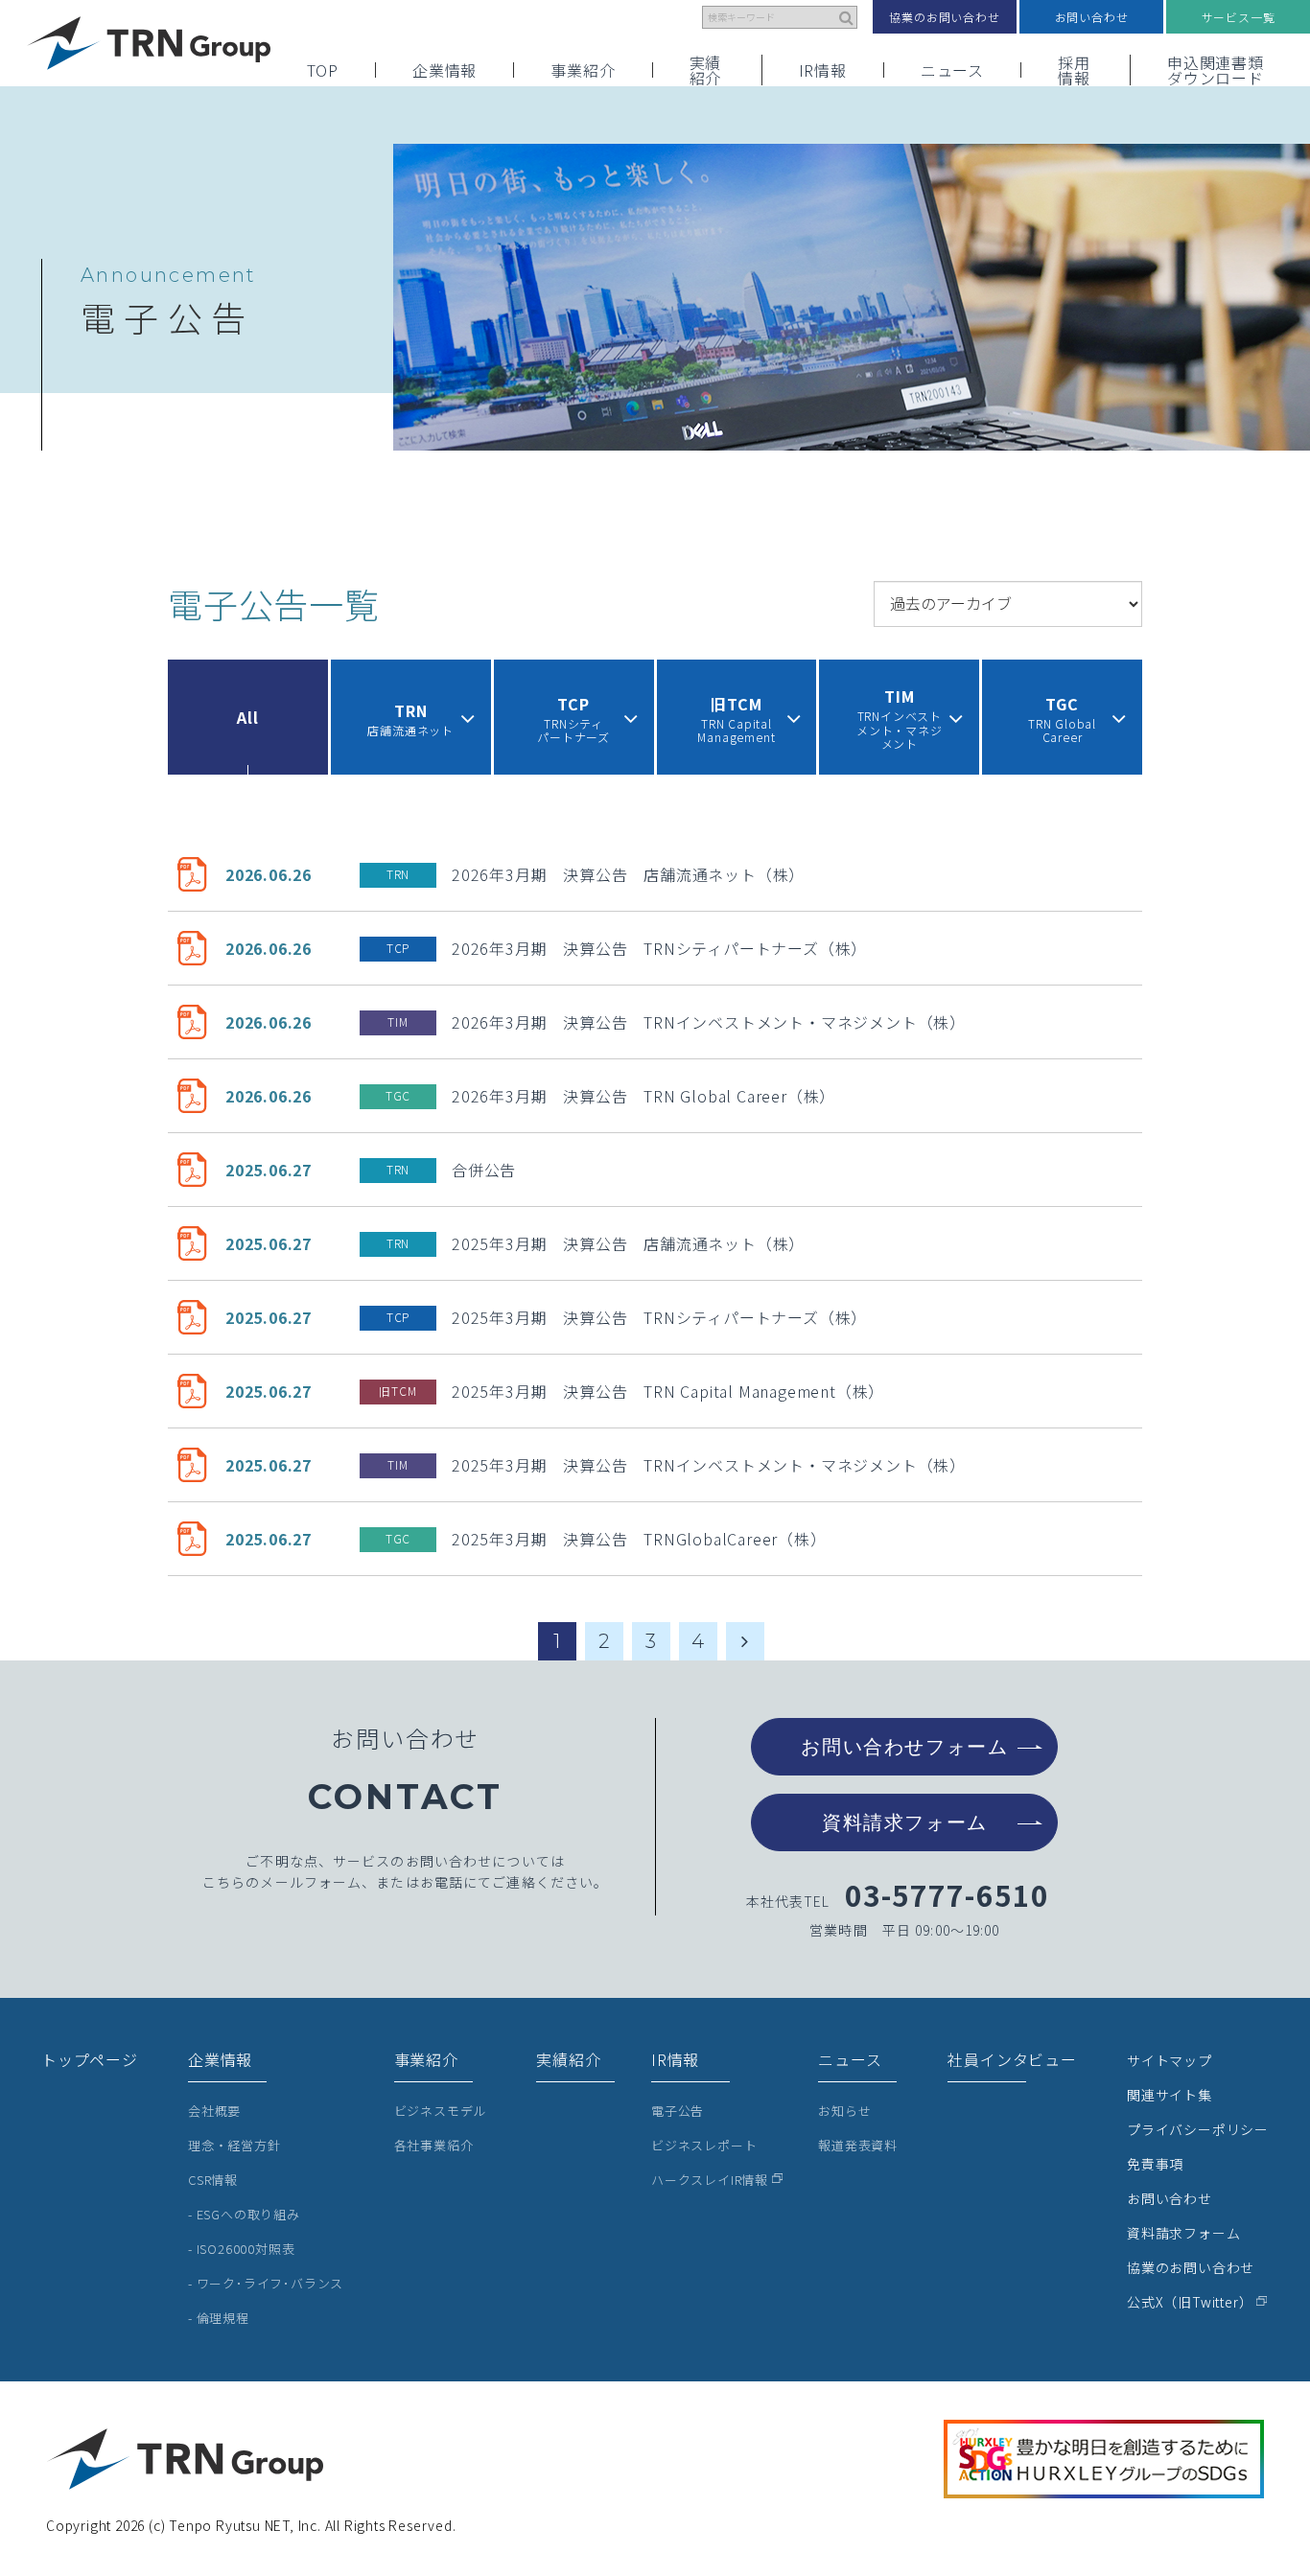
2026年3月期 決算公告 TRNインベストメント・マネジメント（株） (709, 1022)
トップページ (90, 2059)
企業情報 (444, 70)
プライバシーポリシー (1198, 2129)
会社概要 (214, 2111)
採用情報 (1074, 70)
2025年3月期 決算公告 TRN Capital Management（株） (668, 1391)
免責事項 (1155, 2164)
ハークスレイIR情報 (710, 2180)
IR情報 (823, 70)
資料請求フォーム (905, 1822)
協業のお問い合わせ (944, 17)
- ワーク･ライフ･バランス (266, 2283)
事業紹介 (583, 70)
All (247, 717)
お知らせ (844, 2111)
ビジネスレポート (704, 2145)
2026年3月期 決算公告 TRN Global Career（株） (643, 1096)
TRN (398, 874)
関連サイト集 (1170, 2095)
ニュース (952, 70)
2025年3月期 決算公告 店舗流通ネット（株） (628, 1243)
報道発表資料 (858, 2145)
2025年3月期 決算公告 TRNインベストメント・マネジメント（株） (709, 1465)
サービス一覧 (1239, 17)
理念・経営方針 (234, 2145)
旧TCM (398, 1391)
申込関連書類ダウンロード (1216, 70)
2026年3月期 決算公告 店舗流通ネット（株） (628, 874)
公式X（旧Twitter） (1190, 2302)
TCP (398, 948)
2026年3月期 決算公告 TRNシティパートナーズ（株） (659, 948)
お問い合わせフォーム (904, 1747)
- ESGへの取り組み (244, 2214)
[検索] (847, 17)
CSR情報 (213, 2180)
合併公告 (484, 1170)
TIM (398, 1021)
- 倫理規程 (219, 2318)
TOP (323, 70)
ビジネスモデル (441, 2111)
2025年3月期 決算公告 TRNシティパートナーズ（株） (659, 1317)
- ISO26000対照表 (241, 2249)
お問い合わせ (1092, 17)
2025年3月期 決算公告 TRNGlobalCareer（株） (639, 1539)
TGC (398, 1095)
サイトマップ (1170, 2060)
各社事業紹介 (434, 2145)
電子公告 (678, 2111)
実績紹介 (706, 70)
